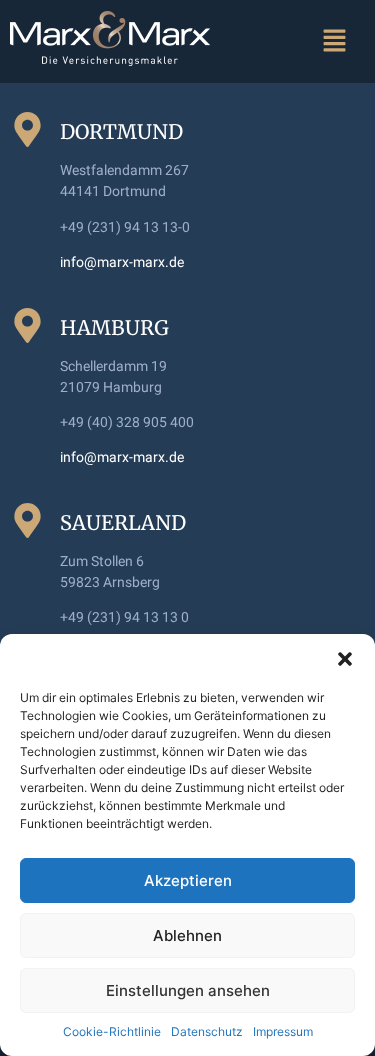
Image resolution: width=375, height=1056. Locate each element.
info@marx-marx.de (122, 262)
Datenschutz (207, 1031)
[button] (345, 659)
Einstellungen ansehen (188, 990)
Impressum (283, 1031)
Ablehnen (187, 935)
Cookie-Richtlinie (112, 1031)
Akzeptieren (188, 880)
